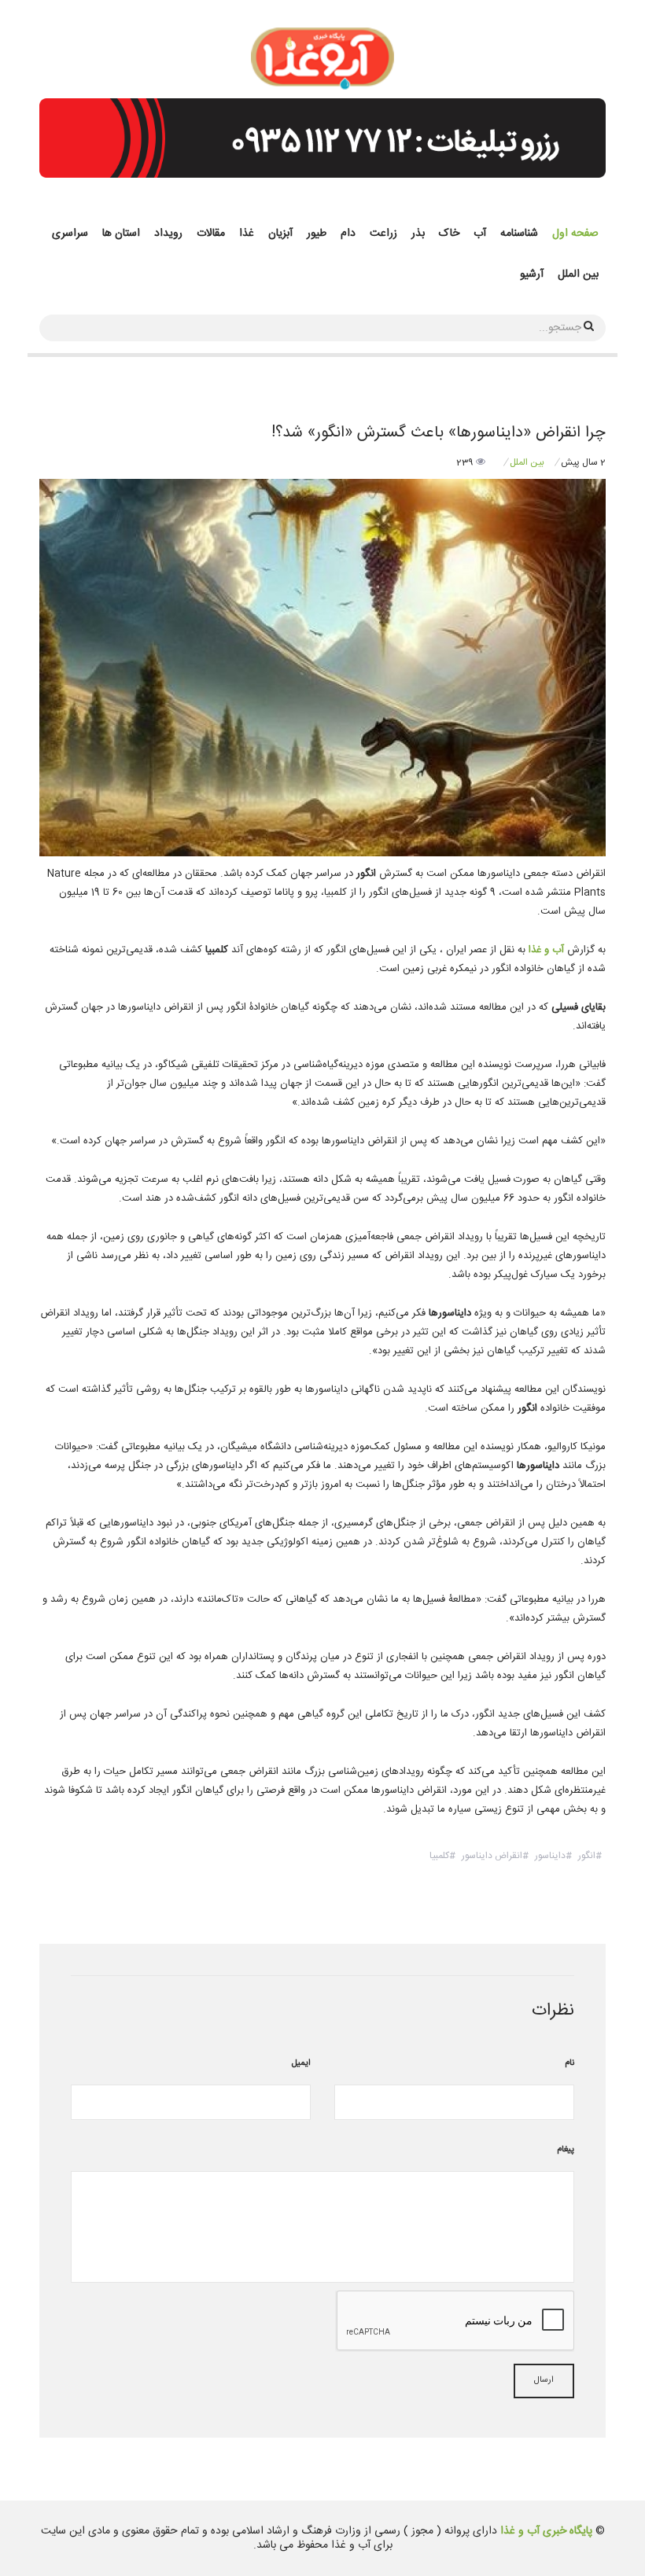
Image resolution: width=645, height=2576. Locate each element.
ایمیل (301, 2063)
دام (348, 234)
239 (466, 462)
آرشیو (532, 274)
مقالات (211, 234)
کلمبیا (439, 1856)
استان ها (121, 234)
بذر (418, 234)
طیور (317, 234)
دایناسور (550, 1856)
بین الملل (578, 274)
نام (569, 2063)
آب (480, 234)
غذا (247, 234)
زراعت (383, 234)
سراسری (70, 234)
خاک (449, 234)
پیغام (566, 2150)
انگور (587, 1856)
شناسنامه (519, 234)
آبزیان (280, 234)
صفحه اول (575, 234)
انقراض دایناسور (492, 1856)
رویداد (168, 234)
